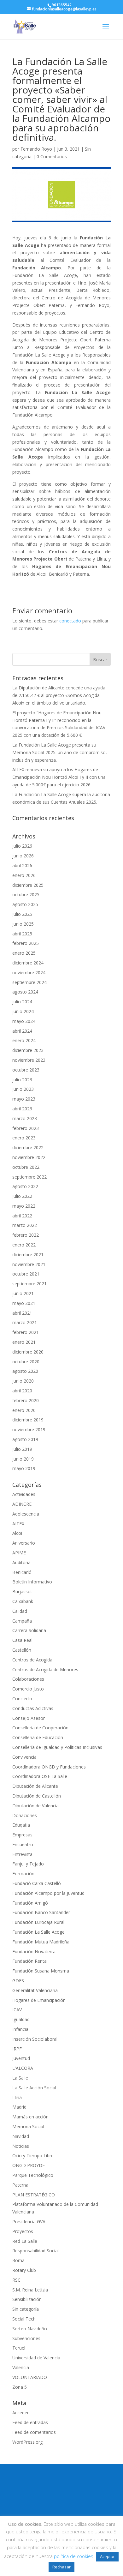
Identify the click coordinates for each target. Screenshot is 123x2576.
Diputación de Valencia (35, 1806)
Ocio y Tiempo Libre (33, 2156)
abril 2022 (22, 1216)
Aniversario (24, 1543)
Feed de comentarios (34, 2432)
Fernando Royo (36, 149)
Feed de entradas (30, 2422)
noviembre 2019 (29, 1429)
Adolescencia (26, 1514)
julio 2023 (22, 1080)
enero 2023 (24, 1138)
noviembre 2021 (29, 1264)
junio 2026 (23, 856)
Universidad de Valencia (36, 2358)
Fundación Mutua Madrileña (41, 1942)
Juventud (21, 2058)
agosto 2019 (25, 1439)
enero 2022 (24, 1245)
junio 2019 (23, 1459)
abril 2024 (22, 1031)
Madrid (19, 2107)
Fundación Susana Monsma (41, 1971)
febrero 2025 (26, 943)
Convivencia (24, 1757)
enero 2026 (24, 875)
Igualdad (21, 2019)
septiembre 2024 (29, 982)
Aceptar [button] (107, 2556)
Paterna (20, 2185)
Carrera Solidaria (29, 1630)
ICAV (17, 2010)
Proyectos (23, 2231)
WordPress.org (27, 2442)
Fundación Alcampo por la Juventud (48, 1893)
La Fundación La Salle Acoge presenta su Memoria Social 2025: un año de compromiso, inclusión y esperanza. (60, 752)
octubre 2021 (26, 1274)
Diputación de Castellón (37, 1796)
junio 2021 (23, 1293)
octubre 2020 (26, 1362)
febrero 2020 (26, 1400)
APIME (19, 1553)
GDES (18, 1981)
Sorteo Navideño (30, 2329)
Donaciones (25, 1815)
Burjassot (22, 1591)
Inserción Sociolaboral (35, 2039)
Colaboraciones (28, 1679)
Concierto (22, 1699)
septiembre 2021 (29, 1284)
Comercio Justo (28, 1689)
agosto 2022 (25, 1186)
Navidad (21, 2136)
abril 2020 (22, 1391)
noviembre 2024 (29, 973)
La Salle (20, 2078)
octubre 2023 (26, 1070)
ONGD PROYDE (29, 2165)
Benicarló (22, 1572)
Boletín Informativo (32, 1582)
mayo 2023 (24, 1099)
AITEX (18, 1524)
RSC (16, 2280)
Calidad (20, 1611)
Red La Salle (25, 2241)
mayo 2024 (24, 1021)
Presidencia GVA (29, 2222)
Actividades (24, 1494)
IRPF (17, 2049)
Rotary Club (24, 2270)
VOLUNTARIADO (30, 2377)
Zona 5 (20, 2387)
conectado (70, 621)
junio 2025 (23, 924)
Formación (23, 1873)
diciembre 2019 (28, 1420)
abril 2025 (22, 934)
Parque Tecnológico (33, 2175)
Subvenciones (26, 2338)
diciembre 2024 (28, 963)
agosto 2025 (25, 904)
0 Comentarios (52, 156)
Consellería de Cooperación (40, 1728)
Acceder (20, 2413)
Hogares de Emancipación (39, 2000)
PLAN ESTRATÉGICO (34, 2195)
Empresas (22, 1835)
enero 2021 (24, 1342)
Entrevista (22, 1854)
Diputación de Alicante (35, 1786)
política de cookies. (74, 2556)
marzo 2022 (25, 1225)
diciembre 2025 (28, 885)
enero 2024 (24, 1040)
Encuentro (23, 1844)
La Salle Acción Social (34, 2088)
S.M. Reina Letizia (30, 2290)
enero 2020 (24, 1410)
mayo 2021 (24, 1303)
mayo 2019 (24, 1468)
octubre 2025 (26, 895)
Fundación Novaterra (34, 1952)
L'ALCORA (23, 2068)
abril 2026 (22, 865)
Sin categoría (26, 2309)
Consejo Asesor (29, 1718)
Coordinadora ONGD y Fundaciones (49, 1767)
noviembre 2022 (29, 1157)
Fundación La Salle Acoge (38, 1932)
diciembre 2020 (28, 1352)
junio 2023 (23, 1089)
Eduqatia (21, 1825)
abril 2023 (22, 1109)
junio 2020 (23, 1381)
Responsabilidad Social (35, 2251)
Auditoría (21, 1562)
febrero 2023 (26, 1128)
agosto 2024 (25, 992)
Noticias (21, 2146)
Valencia (21, 2367)
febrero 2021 (26, 1332)
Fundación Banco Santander (41, 1912)
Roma (18, 2260)
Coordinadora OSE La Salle (40, 1776)
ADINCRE (22, 1504)
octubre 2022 (26, 1167)
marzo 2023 (25, 1118)
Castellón (22, 1650)
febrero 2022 (26, 1235)
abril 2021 (22, 1313)
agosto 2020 (25, 1371)
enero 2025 (24, 953)
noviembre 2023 (29, 1060)
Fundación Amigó (30, 1903)
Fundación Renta (29, 1961)
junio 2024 (23, 1011)
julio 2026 (22, 846)
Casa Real (22, 1640)
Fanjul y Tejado (28, 1864)
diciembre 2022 (28, 1147)
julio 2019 (22, 1449)
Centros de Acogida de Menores (45, 1669)
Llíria (17, 2097)
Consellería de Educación (38, 1737)
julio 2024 (22, 1002)
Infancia (20, 2029)
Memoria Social (28, 2126)
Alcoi (17, 1533)
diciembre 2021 (28, 1255)
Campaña (22, 1621)
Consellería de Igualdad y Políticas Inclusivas (57, 1747)
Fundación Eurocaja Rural (38, 1922)
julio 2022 (22, 1196)
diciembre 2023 (28, 1050)
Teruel (19, 2348)
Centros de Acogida (32, 1660)
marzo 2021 (25, 1322)
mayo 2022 (24, 1206)
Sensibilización (27, 2299)
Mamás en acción (30, 2117)
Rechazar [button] (61, 2567)
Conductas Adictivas (33, 1708)
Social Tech (24, 2319)
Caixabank (23, 1601)
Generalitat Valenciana (35, 1990)
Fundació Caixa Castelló (37, 1883)
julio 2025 (22, 914)
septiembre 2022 (29, 1177)
